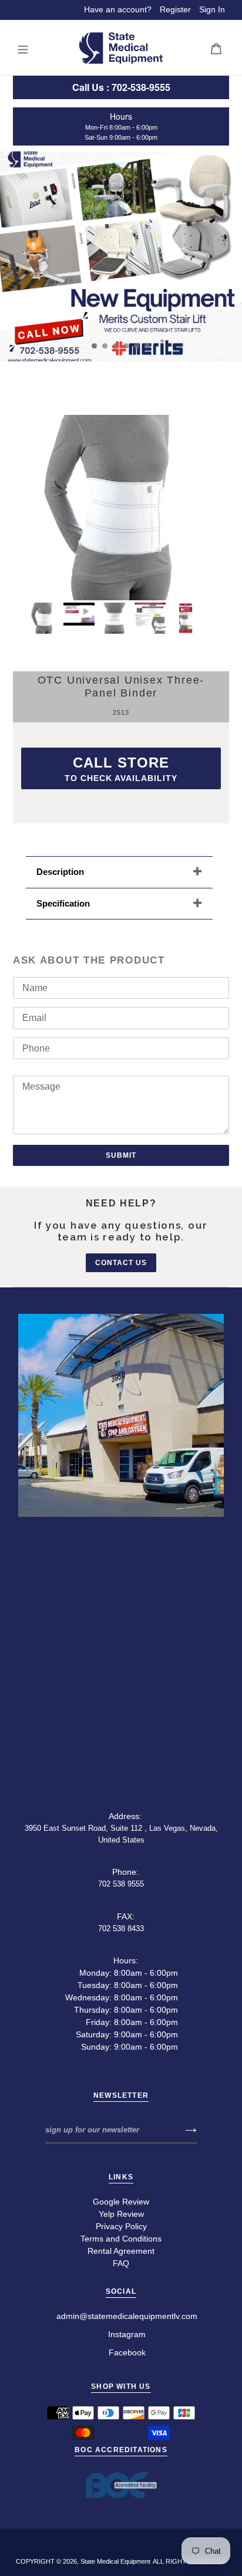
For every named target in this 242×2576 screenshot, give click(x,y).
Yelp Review (121, 2214)
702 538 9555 (121, 1884)
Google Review (121, 2202)
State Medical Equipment (115, 2561)
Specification (63, 903)
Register (175, 9)
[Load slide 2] (105, 346)
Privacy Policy (121, 2226)
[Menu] (23, 48)
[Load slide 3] (116, 346)
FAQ (121, 2263)
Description (60, 872)
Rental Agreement (121, 2251)
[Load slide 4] (126, 346)
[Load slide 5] (137, 346)
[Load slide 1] (95, 346)
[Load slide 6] (147, 346)
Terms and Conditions (121, 2239)
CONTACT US (121, 1263)
